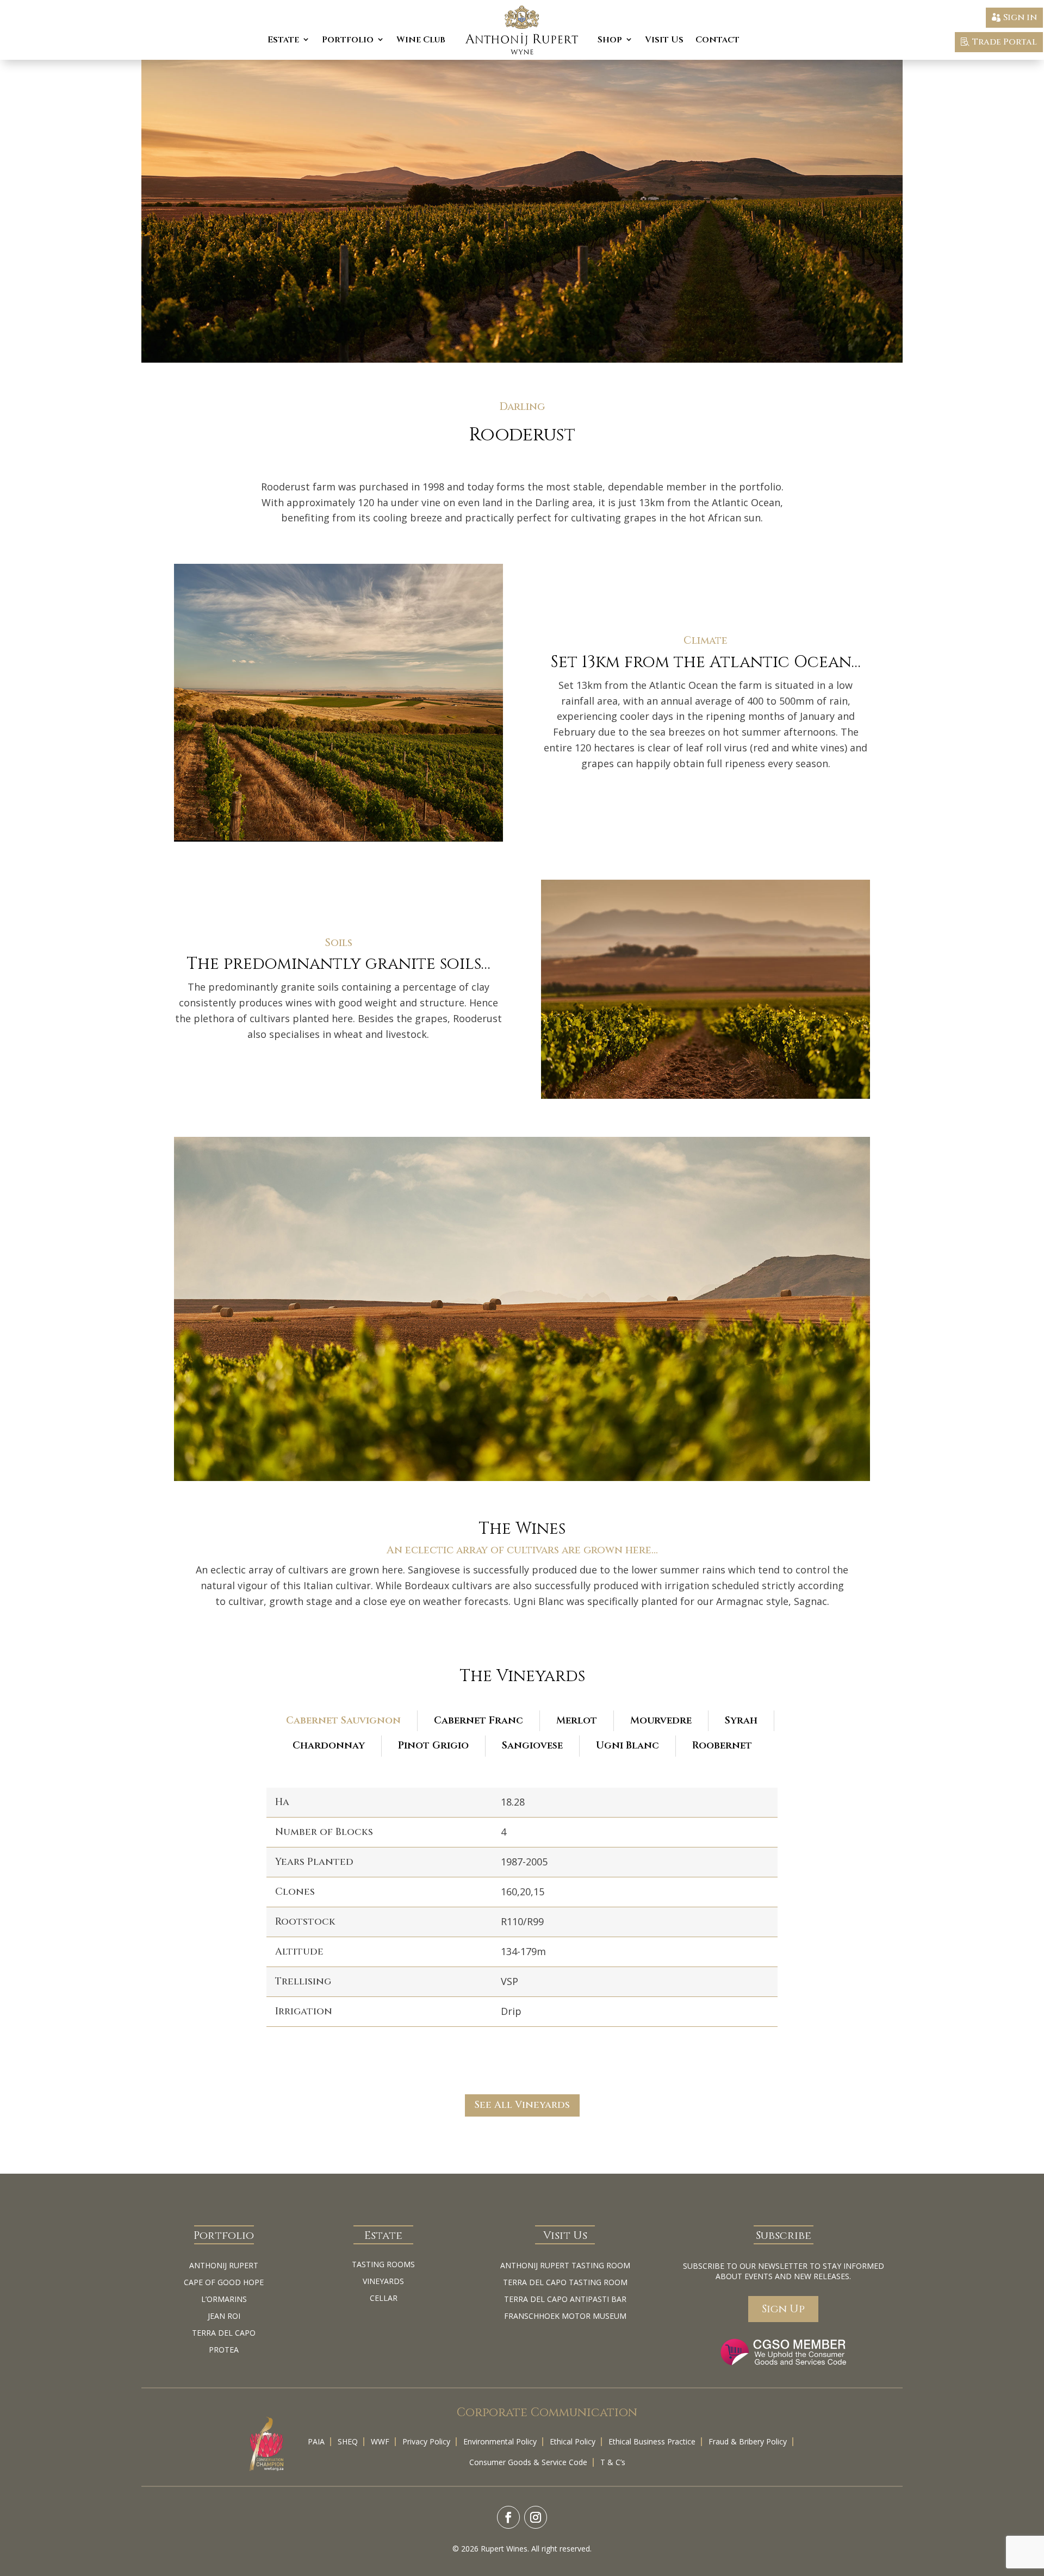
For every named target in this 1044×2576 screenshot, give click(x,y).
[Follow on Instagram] (536, 2517)
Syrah (741, 1721)
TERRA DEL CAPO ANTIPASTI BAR (565, 2299)
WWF (380, 2441)
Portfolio (348, 40)
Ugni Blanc (627, 1746)
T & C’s (613, 2462)
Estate (283, 40)
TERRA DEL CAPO (224, 2333)
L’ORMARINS (224, 2299)
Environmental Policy (500, 2441)
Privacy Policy (426, 2441)
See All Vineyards (522, 2105)
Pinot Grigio (433, 1746)
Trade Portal (1005, 42)
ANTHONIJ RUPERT (224, 2265)
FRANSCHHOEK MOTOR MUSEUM (565, 2316)
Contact (717, 40)
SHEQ (348, 2441)
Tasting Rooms (383, 2264)
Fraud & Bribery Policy (748, 2441)
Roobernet (722, 1746)
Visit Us (664, 40)
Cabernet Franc (478, 1721)
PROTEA (224, 2350)
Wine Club (421, 40)
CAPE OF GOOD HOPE (224, 2282)
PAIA (316, 2441)
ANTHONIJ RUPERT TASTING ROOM (565, 2265)
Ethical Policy (573, 2441)
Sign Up (783, 2309)
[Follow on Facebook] (508, 2517)
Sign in (1020, 17)
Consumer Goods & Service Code (528, 2462)
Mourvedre (661, 1721)
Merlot (577, 1721)
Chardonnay (329, 1746)
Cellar (384, 2298)
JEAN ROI (224, 2316)
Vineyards (383, 2281)
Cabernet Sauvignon (343, 1721)
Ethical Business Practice (652, 2441)
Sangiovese (532, 1746)
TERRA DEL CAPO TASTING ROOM (565, 2282)
